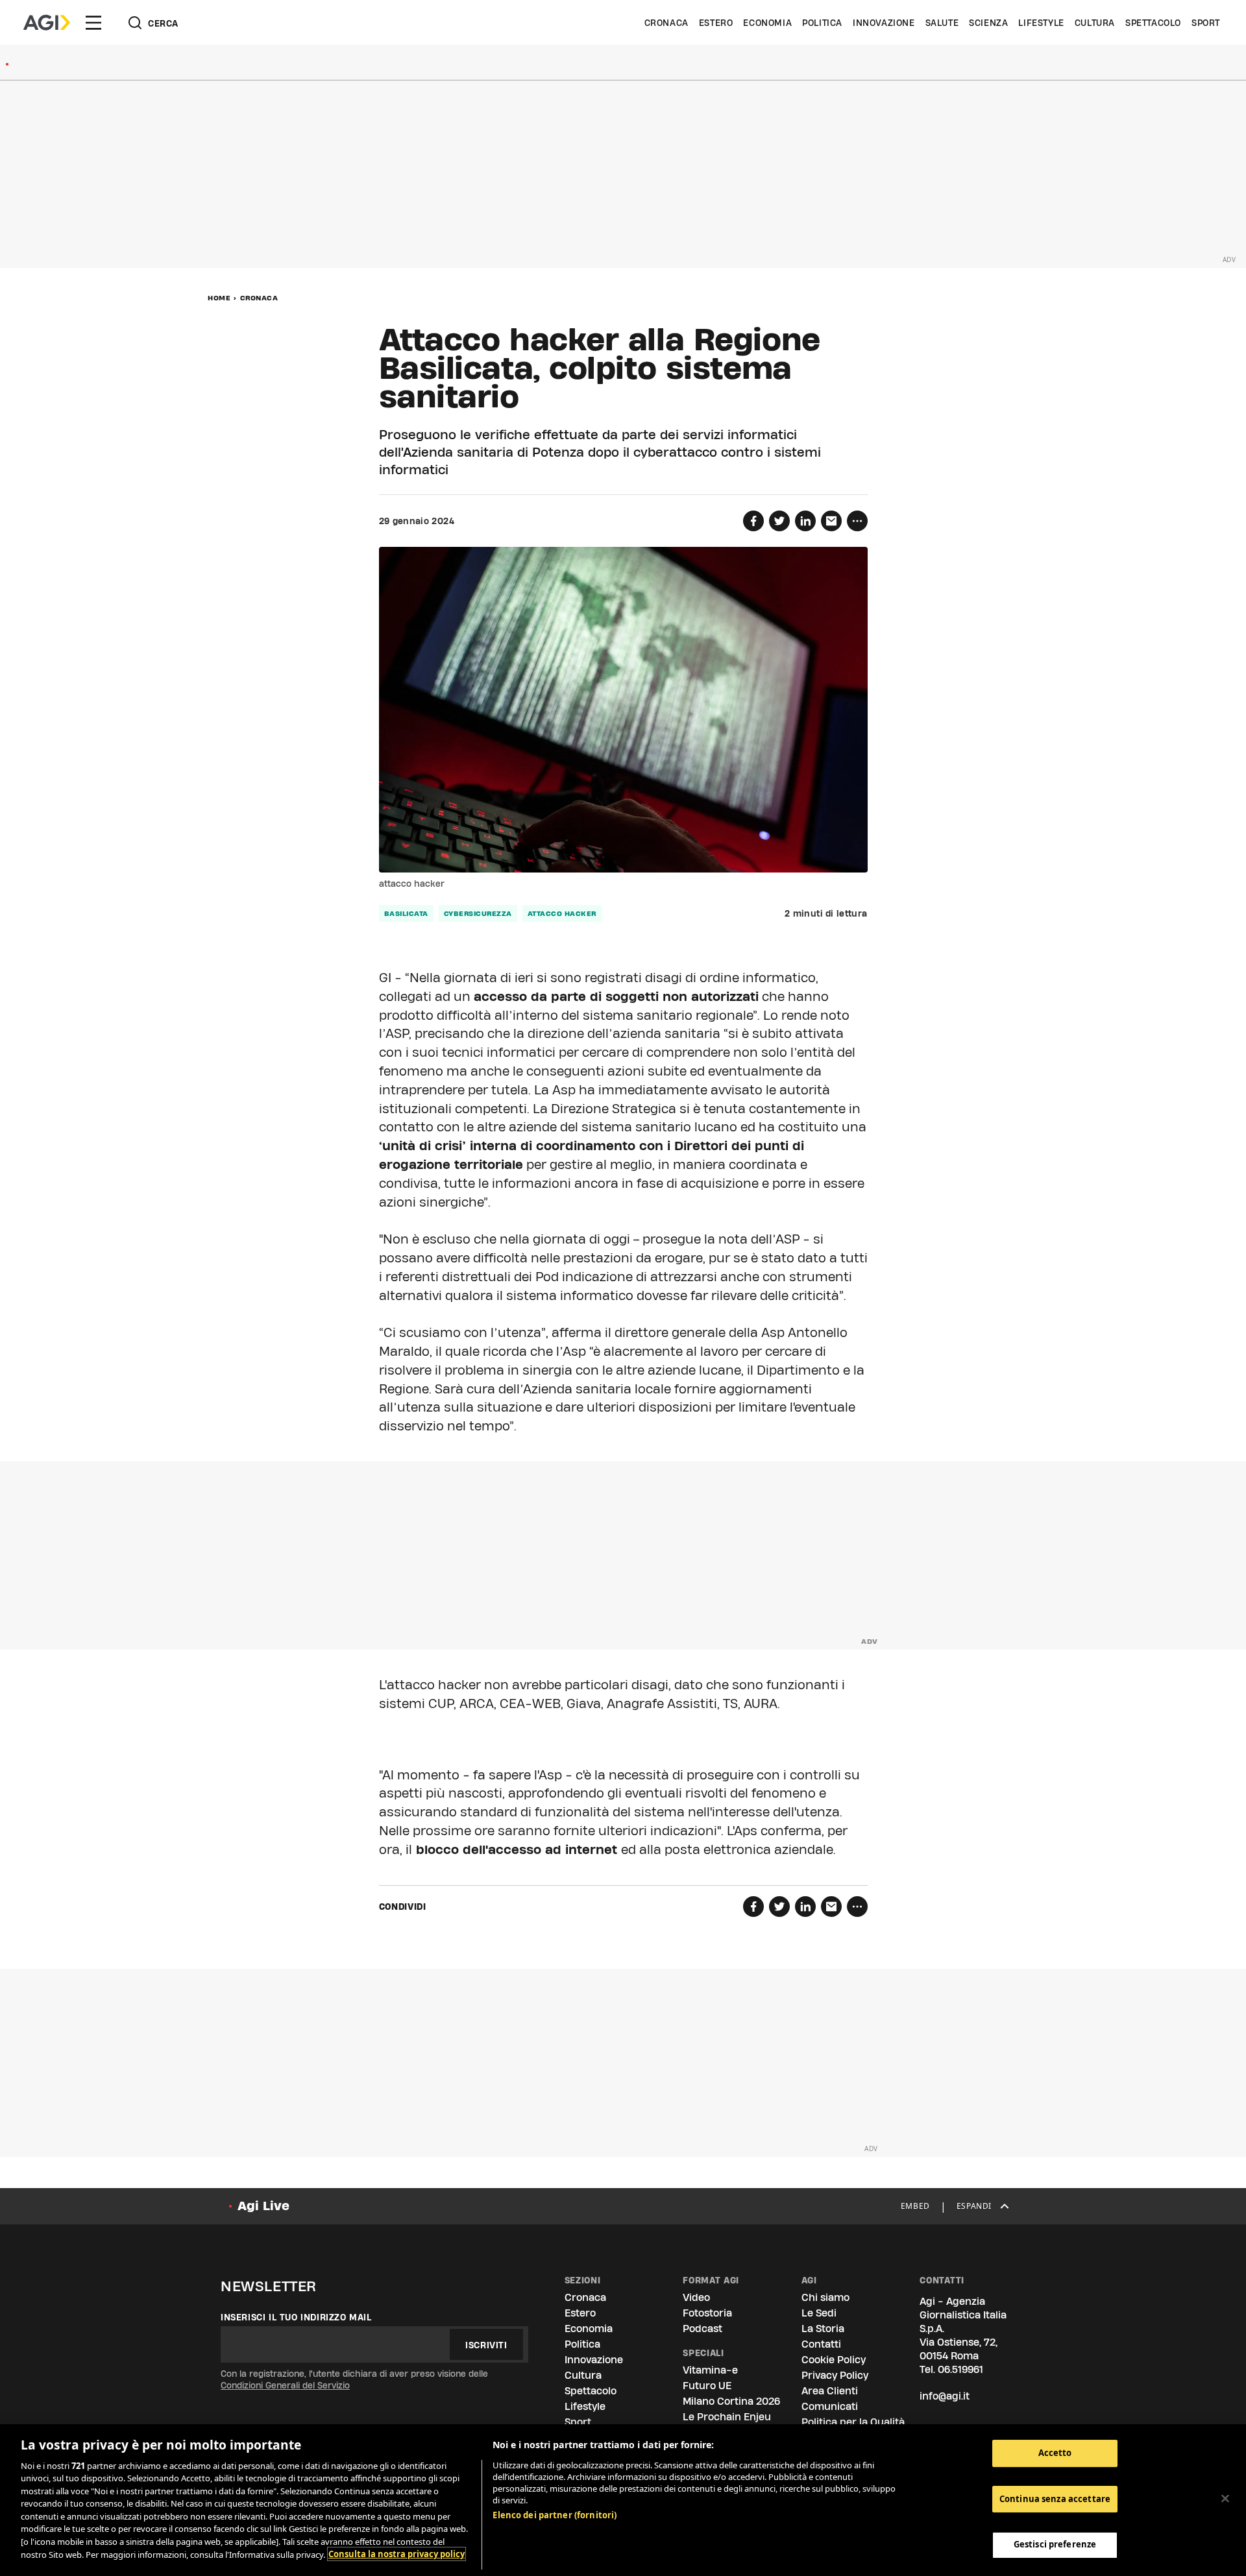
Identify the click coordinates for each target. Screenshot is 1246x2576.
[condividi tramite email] (831, 521)
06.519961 (960, 2369)
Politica (822, 23)
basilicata (406, 913)
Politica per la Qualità (853, 2422)
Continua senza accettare (1055, 2499)
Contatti (821, 2344)
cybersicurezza (478, 913)
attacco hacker (562, 913)
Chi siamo (825, 2297)
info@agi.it (945, 2396)
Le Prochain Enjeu (727, 2417)
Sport (1206, 23)
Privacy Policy (835, 2375)
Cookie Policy (834, 2360)
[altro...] (857, 521)
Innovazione (884, 23)
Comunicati (830, 2406)
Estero (716, 23)
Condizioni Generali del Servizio (285, 2385)
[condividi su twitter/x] (779, 521)
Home (219, 298)
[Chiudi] (1225, 2498)
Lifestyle (1041, 23)
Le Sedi (819, 2313)
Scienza (988, 23)
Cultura (1095, 23)
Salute (942, 23)
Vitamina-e (710, 2370)
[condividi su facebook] (753, 521)
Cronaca (666, 23)
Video (696, 2297)
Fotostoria (707, 2313)
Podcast (702, 2329)
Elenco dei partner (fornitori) (555, 2515)
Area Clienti (830, 2391)
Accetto (1055, 2453)
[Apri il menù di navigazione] (93, 23)
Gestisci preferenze (1055, 2544)
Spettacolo (1153, 23)
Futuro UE (707, 2386)
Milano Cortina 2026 (731, 2401)
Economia (767, 23)
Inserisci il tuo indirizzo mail (296, 2317)
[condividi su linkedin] (805, 521)
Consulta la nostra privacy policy (397, 2554)
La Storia (823, 2329)
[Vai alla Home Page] (47, 23)
